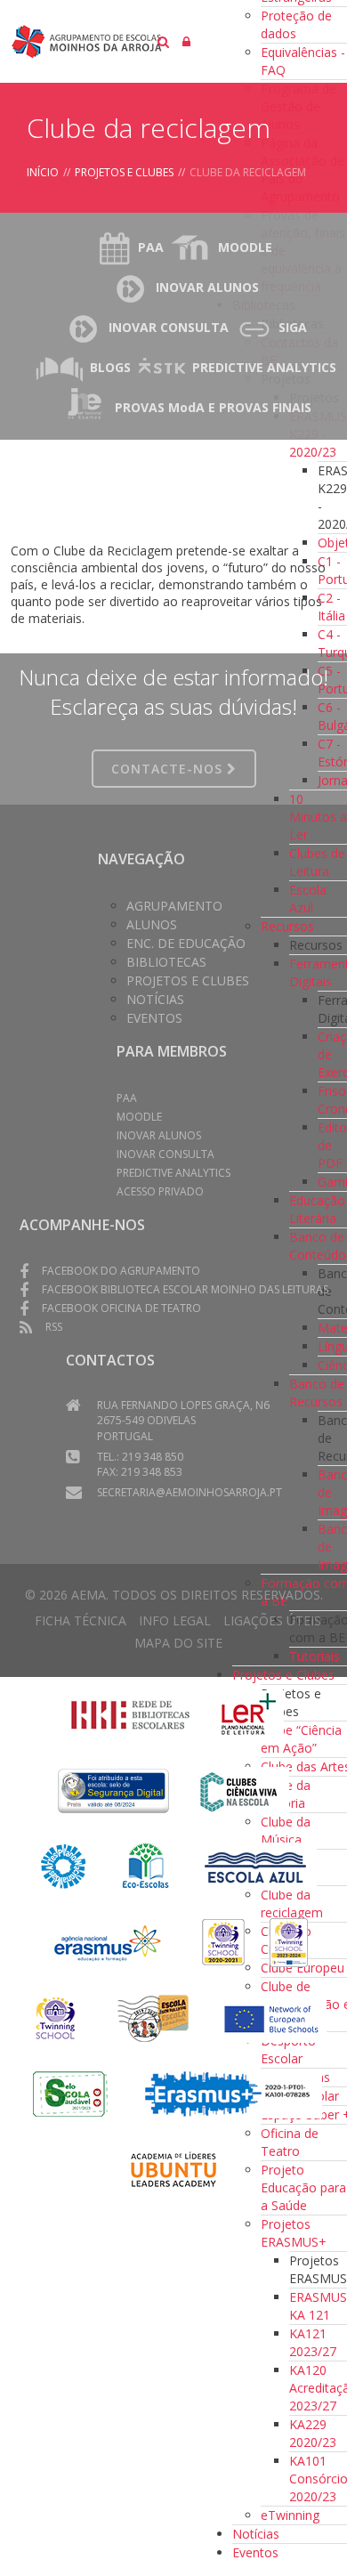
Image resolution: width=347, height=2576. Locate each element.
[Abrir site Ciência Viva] (238, 1790)
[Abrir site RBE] (130, 1714)
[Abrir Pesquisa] (163, 41)
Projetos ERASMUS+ (294, 2233)
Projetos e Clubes (283, 1675)
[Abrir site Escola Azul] (256, 1865)
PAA (151, 247)
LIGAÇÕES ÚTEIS (272, 1620)
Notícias (256, 2534)
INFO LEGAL (175, 1620)
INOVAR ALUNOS (207, 287)
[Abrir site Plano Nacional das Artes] (64, 1865)
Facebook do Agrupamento (121, 1271)
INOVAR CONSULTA (169, 327)
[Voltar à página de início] (171, 41)
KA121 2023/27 (313, 2342)
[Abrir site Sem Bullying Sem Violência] (153, 2017)
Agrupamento (174, 906)
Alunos (152, 924)
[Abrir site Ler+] (249, 1714)
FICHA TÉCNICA (81, 1620)
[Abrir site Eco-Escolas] (146, 1865)
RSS (54, 1327)
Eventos (255, 2552)
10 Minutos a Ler (318, 817)
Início (43, 172)
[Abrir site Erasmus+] (109, 1941)
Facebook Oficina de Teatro (121, 1308)
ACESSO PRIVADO (160, 1191)
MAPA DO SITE (178, 1643)
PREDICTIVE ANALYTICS (264, 367)
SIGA (293, 327)
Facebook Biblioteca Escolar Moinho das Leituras (185, 1289)
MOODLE (245, 247)
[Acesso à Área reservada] (186, 41)
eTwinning (290, 2515)
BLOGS (110, 367)
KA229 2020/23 (313, 2433)
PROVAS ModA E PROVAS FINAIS (213, 407)
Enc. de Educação (186, 943)
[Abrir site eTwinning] (223, 1941)
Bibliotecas (166, 962)
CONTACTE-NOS (169, 769)
